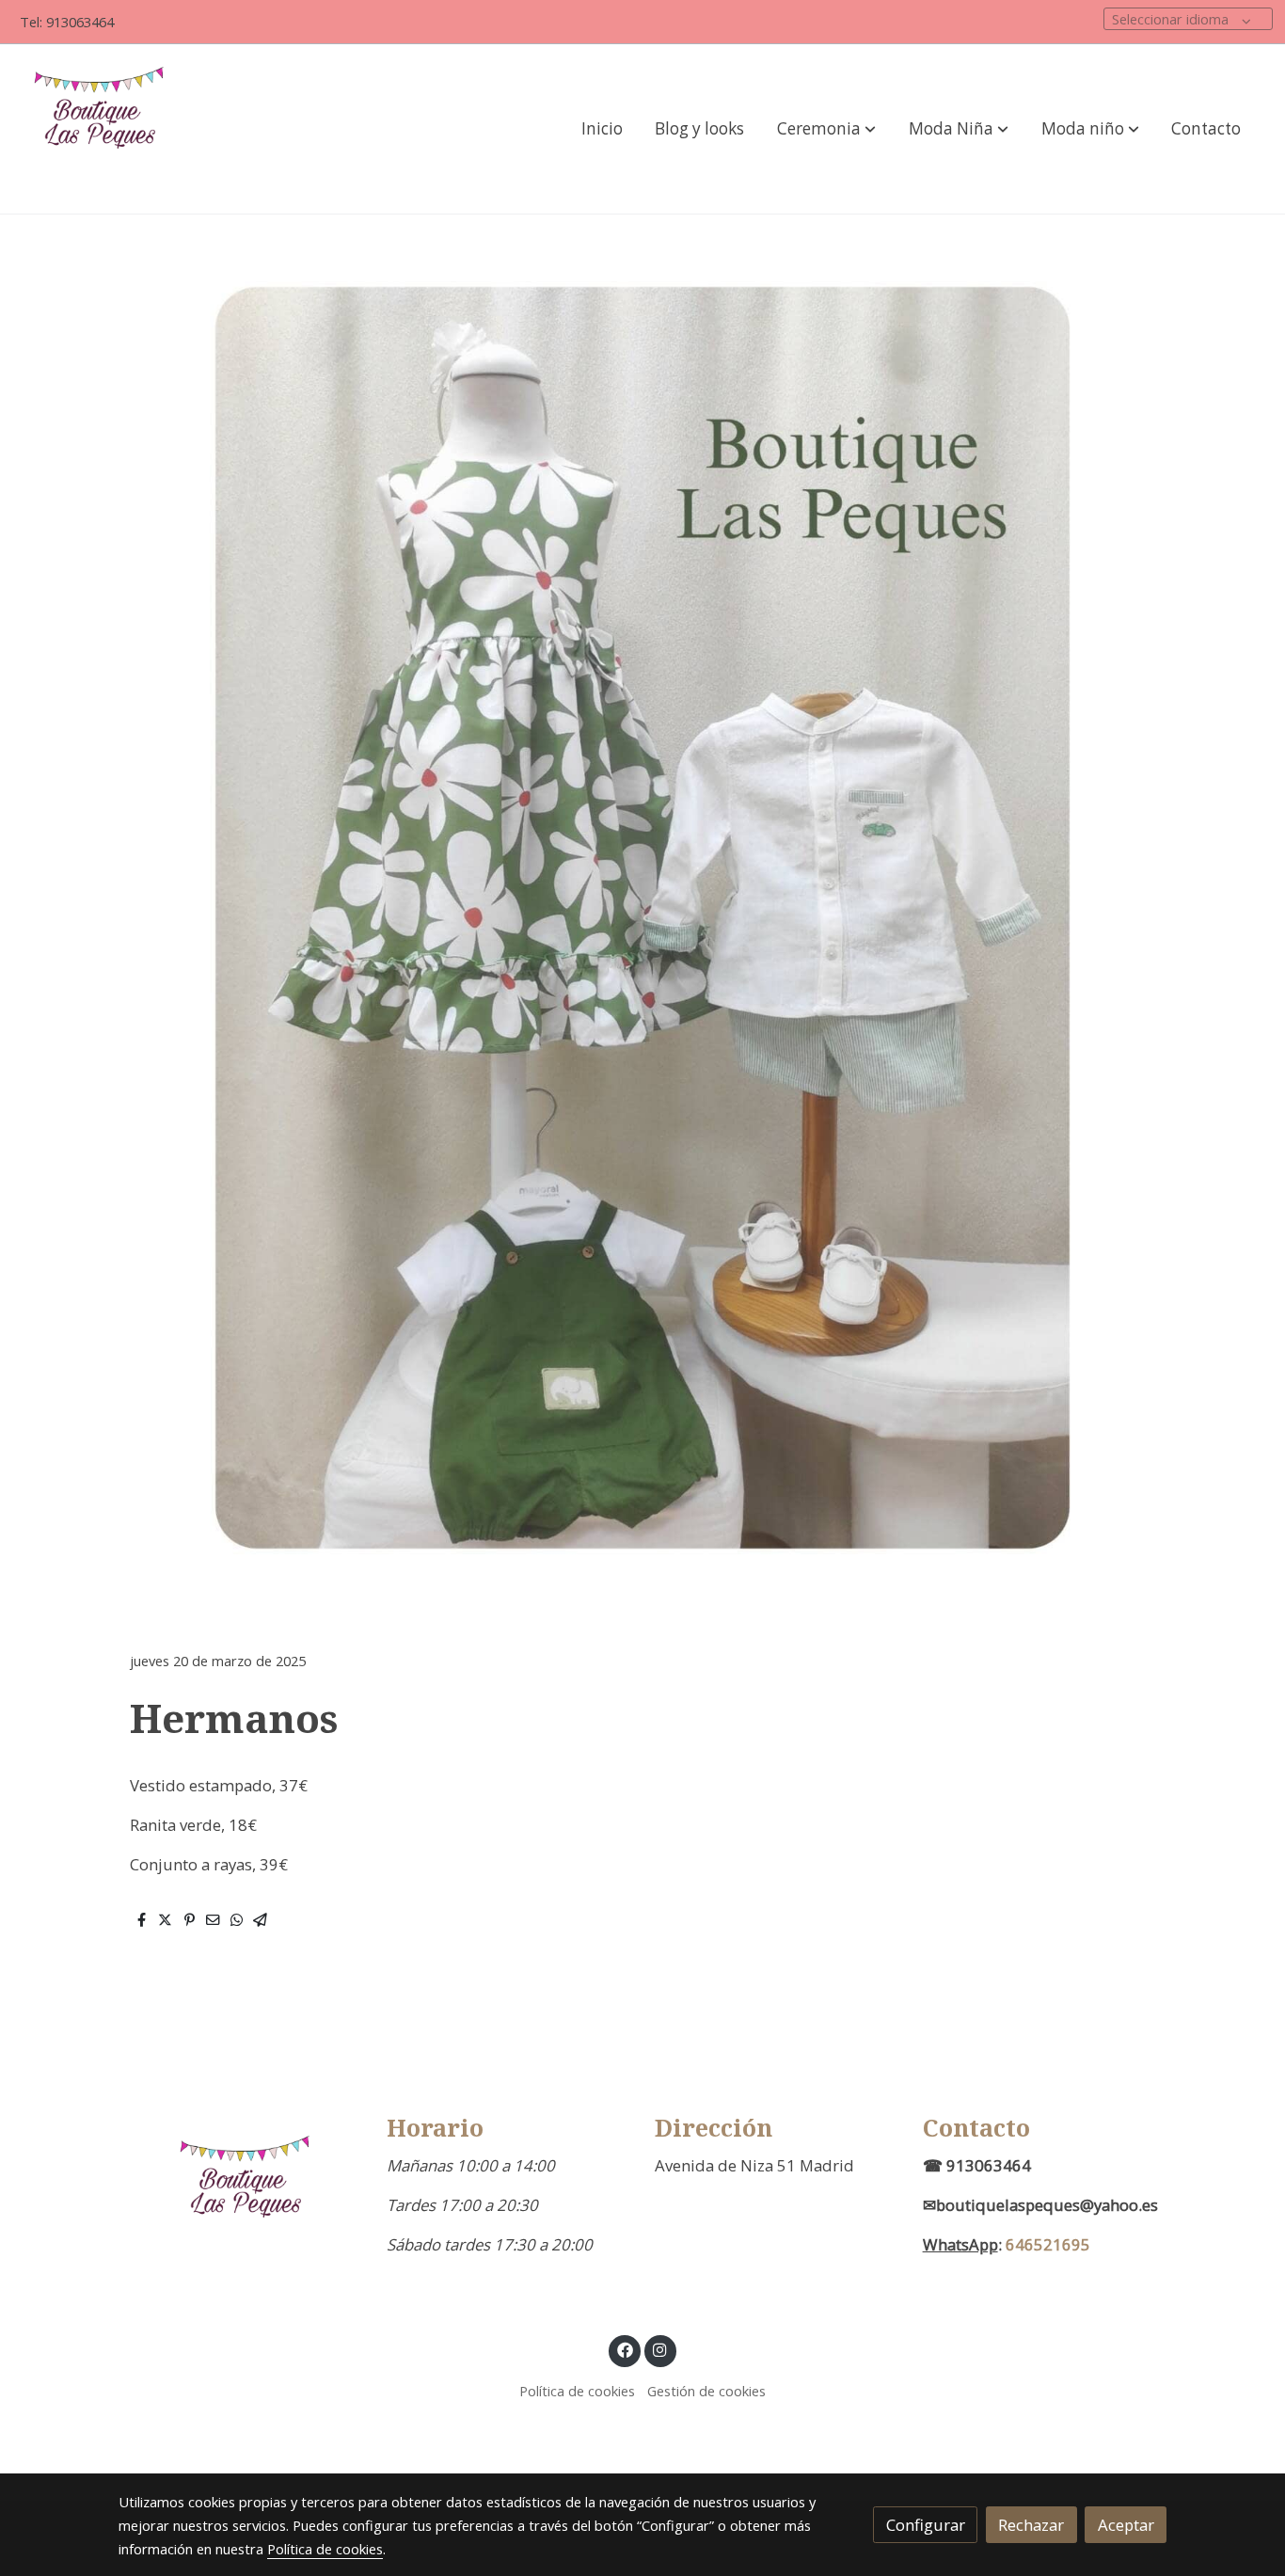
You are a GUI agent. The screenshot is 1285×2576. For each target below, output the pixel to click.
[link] (104, 129)
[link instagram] (660, 2349)
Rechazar (1031, 2525)
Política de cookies (577, 2391)
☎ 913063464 (977, 2165)
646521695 (1048, 2244)
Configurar (926, 2525)
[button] (826, 129)
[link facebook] (625, 2349)
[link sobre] (240, 2198)
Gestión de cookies (706, 2391)
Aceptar (1126, 2525)
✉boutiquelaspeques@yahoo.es (1040, 2205)
